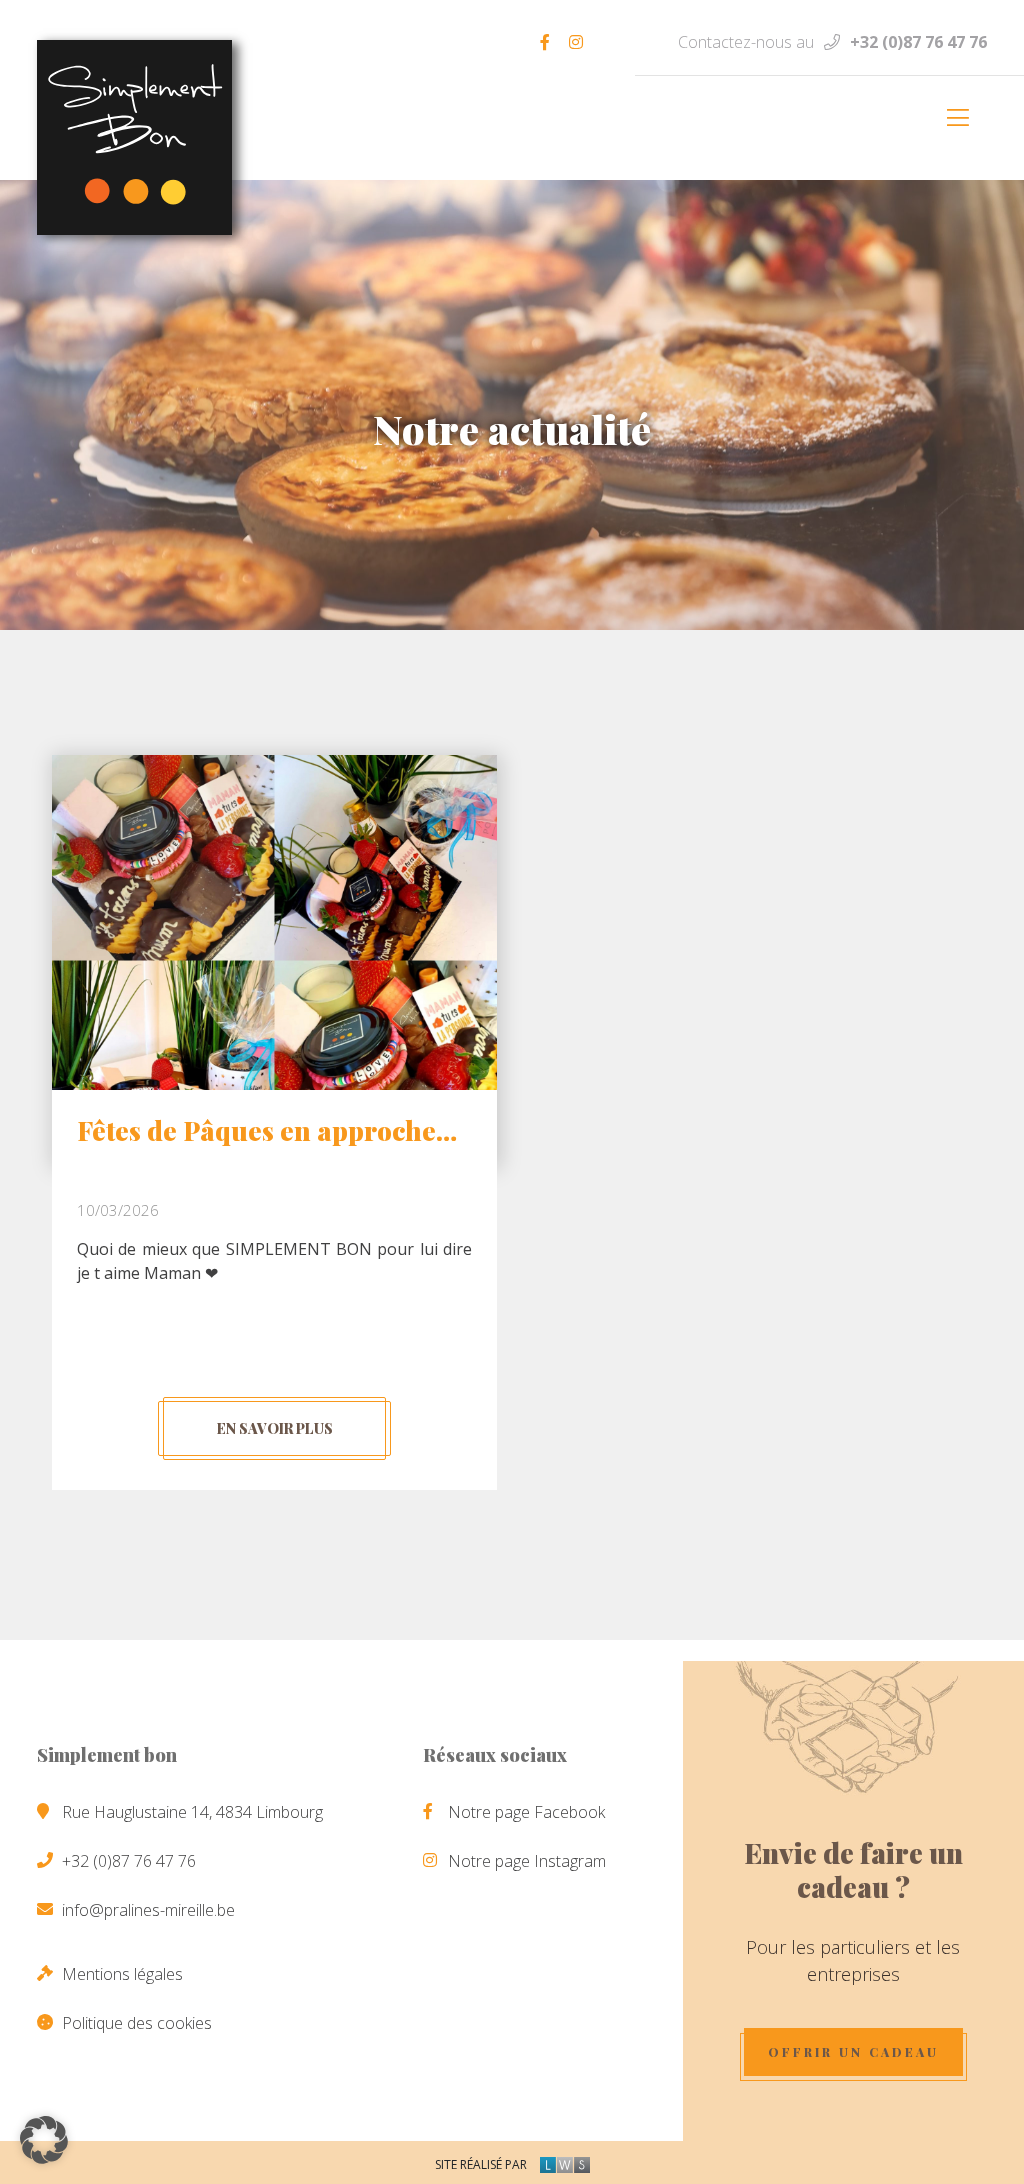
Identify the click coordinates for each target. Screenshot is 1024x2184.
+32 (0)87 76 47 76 (918, 42)
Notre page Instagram (527, 1861)
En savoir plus (275, 1428)
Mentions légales (122, 1974)
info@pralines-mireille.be (148, 1910)
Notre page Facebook (526, 1812)
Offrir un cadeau (853, 2052)
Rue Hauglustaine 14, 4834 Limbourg (192, 1812)
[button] (44, 2140)
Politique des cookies (137, 2023)
